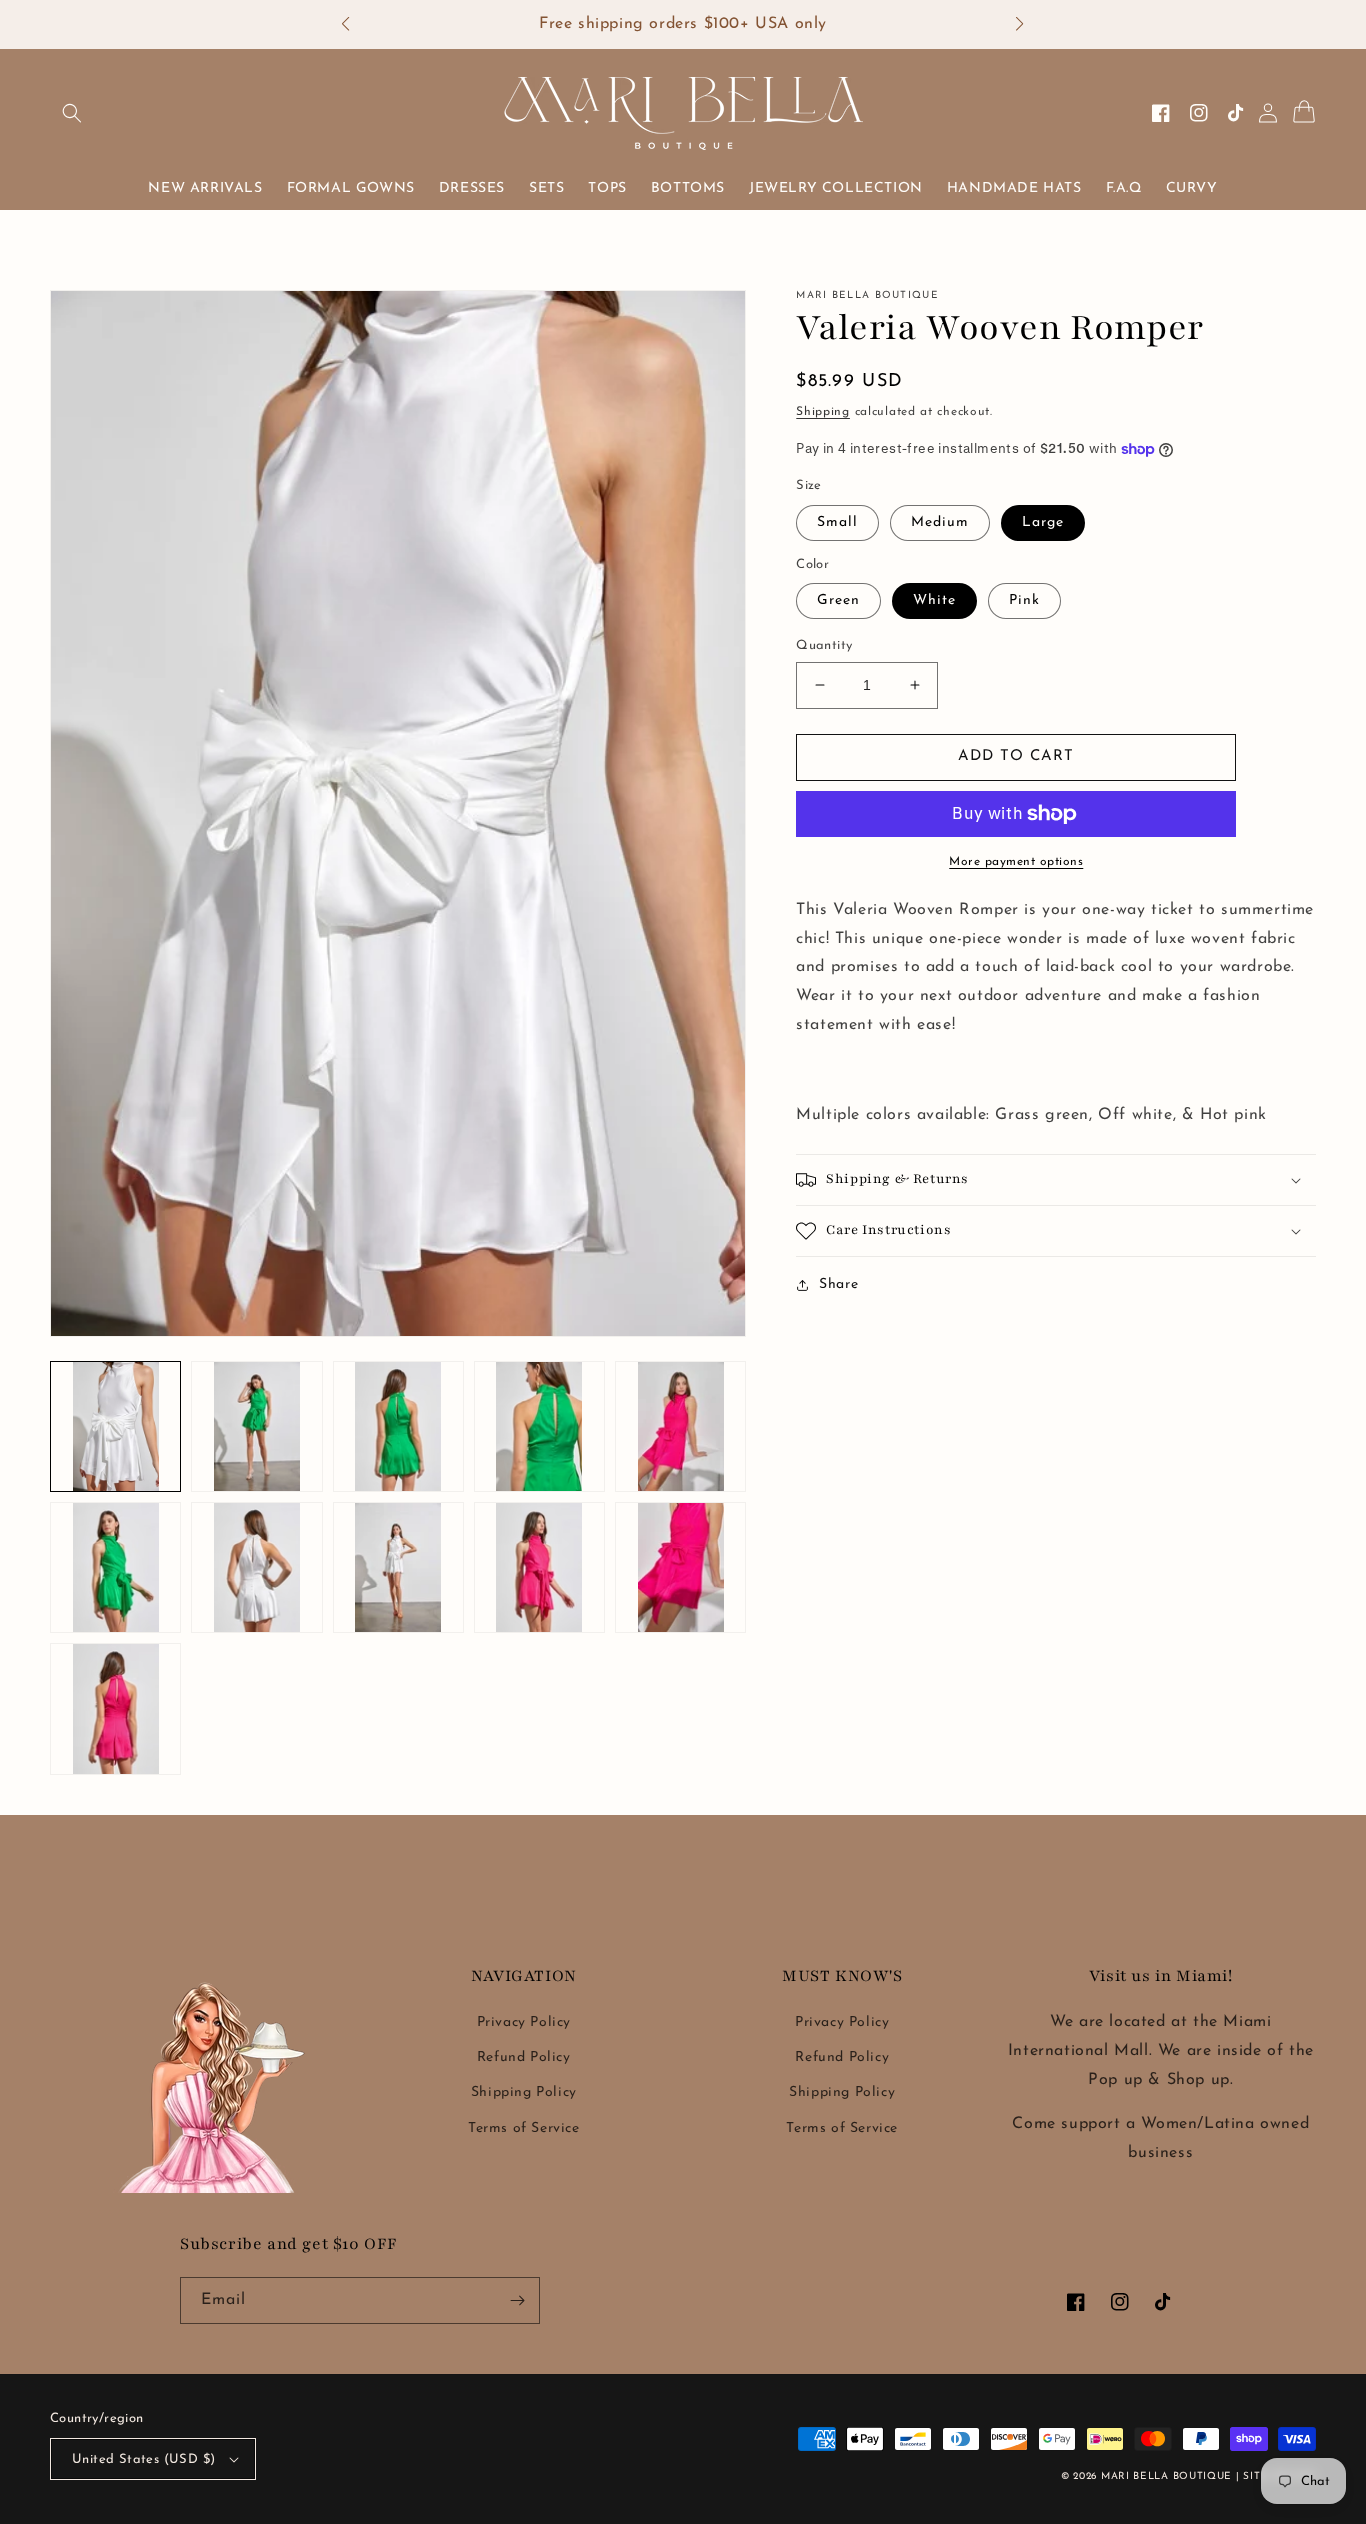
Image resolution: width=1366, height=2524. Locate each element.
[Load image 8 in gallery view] (680, 1426)
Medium (940, 522)
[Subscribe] (517, 2300)
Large (1043, 522)
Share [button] (838, 1284)
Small (837, 522)
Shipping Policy (524, 2092)
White (934, 600)
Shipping (823, 412)
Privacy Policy (524, 2022)
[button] (355, 25)
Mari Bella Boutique (1166, 2476)
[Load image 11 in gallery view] (256, 1567)
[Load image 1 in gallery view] (115, 1426)
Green (838, 600)
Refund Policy (524, 2057)
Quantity (824, 645)
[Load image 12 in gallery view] (398, 1567)
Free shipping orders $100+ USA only (683, 24)
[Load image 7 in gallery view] (539, 1426)
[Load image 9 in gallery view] (115, 1567)
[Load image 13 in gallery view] (539, 1567)
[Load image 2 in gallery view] (256, 1426)
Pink (1024, 600)
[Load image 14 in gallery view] (680, 1567)
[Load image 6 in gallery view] (398, 1426)
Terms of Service (524, 2128)
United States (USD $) (143, 2459)
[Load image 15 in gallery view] (115, 1708)
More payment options (1016, 862)
